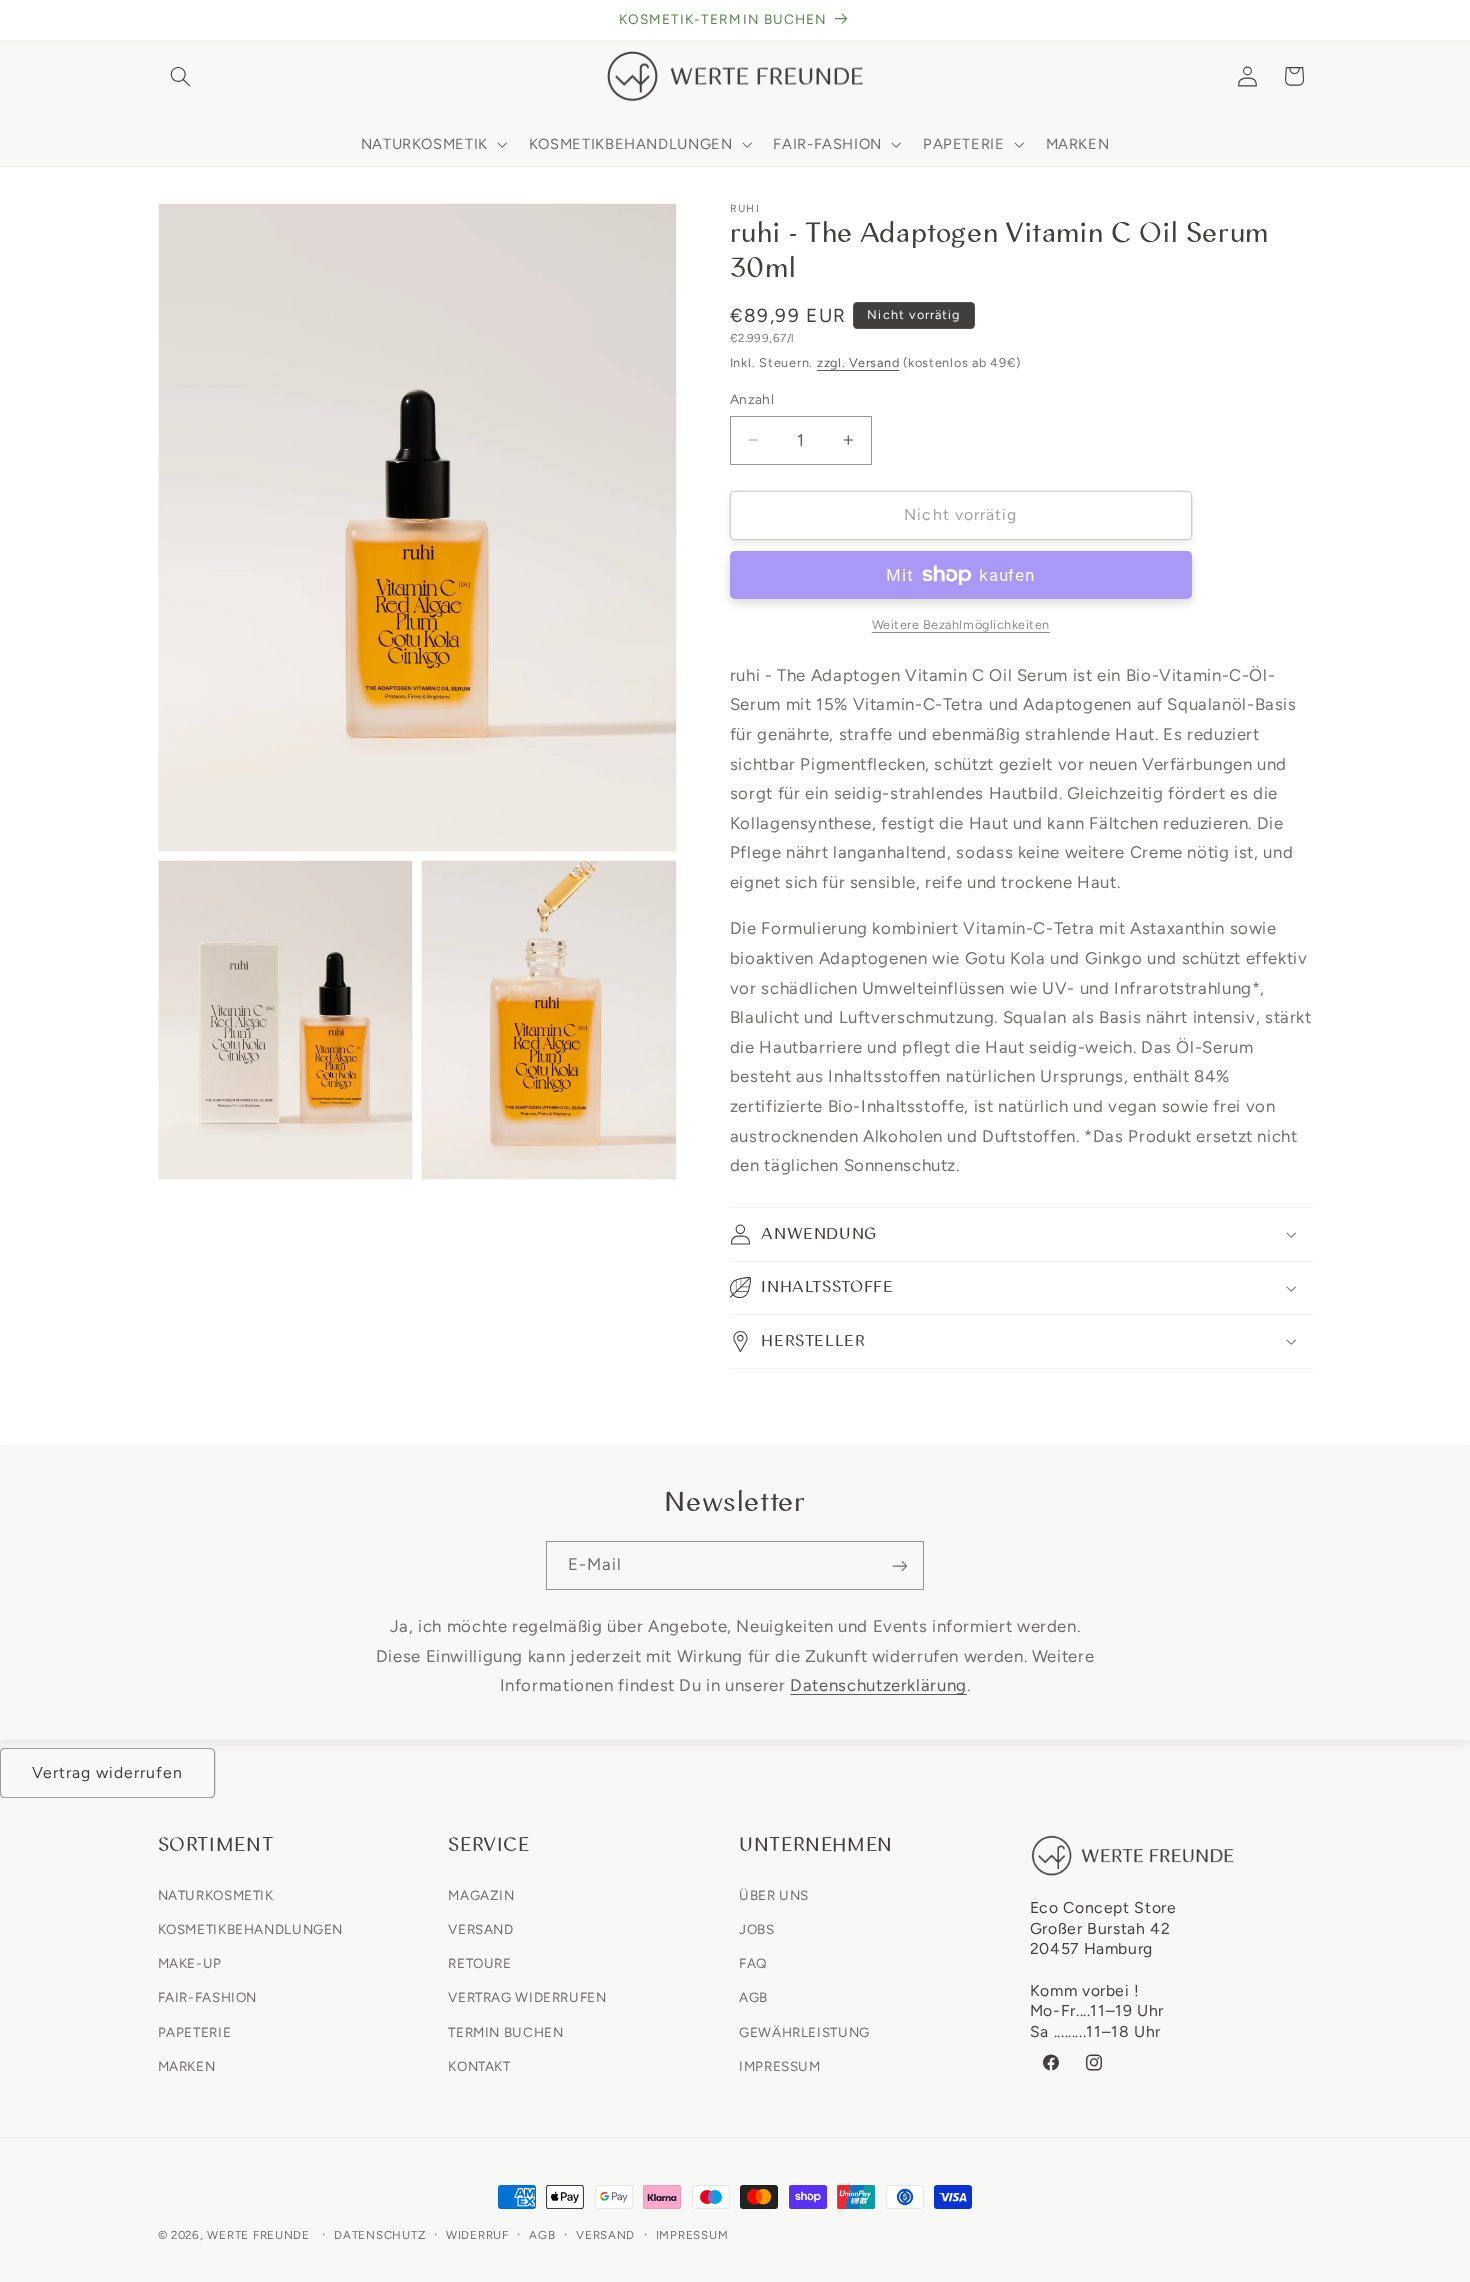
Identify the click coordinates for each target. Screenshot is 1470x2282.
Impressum (692, 2235)
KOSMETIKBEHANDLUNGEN (251, 1928)
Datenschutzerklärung (878, 1685)
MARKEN (187, 2065)
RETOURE (479, 1963)
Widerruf (477, 2235)
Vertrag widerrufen (108, 1772)
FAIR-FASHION (208, 1997)
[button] (181, 76)
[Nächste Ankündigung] (1306, 20)
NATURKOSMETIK (216, 1894)
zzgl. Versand (858, 362)
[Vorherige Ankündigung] (164, 20)
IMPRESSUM (780, 2065)
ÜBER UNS (774, 1894)
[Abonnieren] (900, 1565)
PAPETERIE (195, 2031)
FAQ (753, 1963)
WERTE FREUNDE (258, 2235)
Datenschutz (379, 2235)
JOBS (757, 1928)
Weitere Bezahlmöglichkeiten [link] (961, 624)
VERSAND (480, 1928)
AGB (753, 1997)
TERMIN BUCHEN (505, 2031)
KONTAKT (479, 2065)
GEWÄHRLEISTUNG (804, 2031)
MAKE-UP (190, 1963)
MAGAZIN (481, 1894)
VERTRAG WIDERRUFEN (527, 1997)
